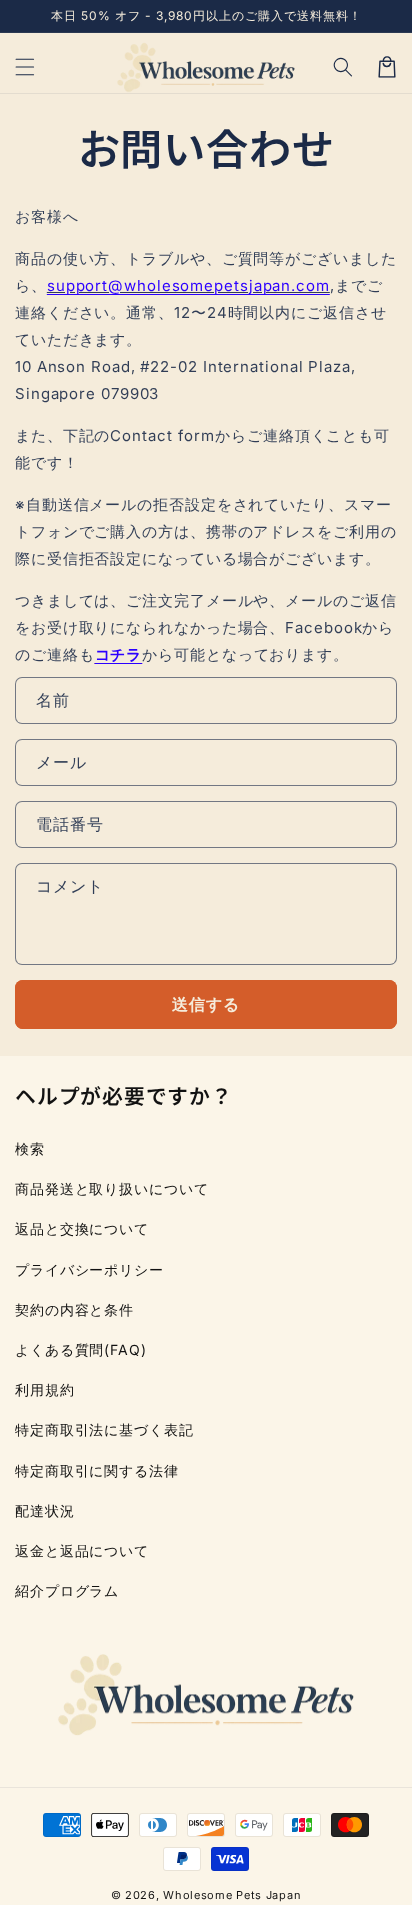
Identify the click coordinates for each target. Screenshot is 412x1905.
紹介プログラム (67, 1590)
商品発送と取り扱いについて (112, 1188)
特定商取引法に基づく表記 (104, 1429)
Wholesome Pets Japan (232, 1895)
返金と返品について (82, 1550)
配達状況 (45, 1510)
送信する (206, 1004)
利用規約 (45, 1389)
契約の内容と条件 (74, 1309)
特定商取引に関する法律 (97, 1470)
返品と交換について (82, 1228)
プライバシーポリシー (89, 1269)
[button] (343, 67)
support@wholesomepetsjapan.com (188, 285)
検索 (30, 1148)
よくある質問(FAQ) (81, 1349)
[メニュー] (25, 67)
